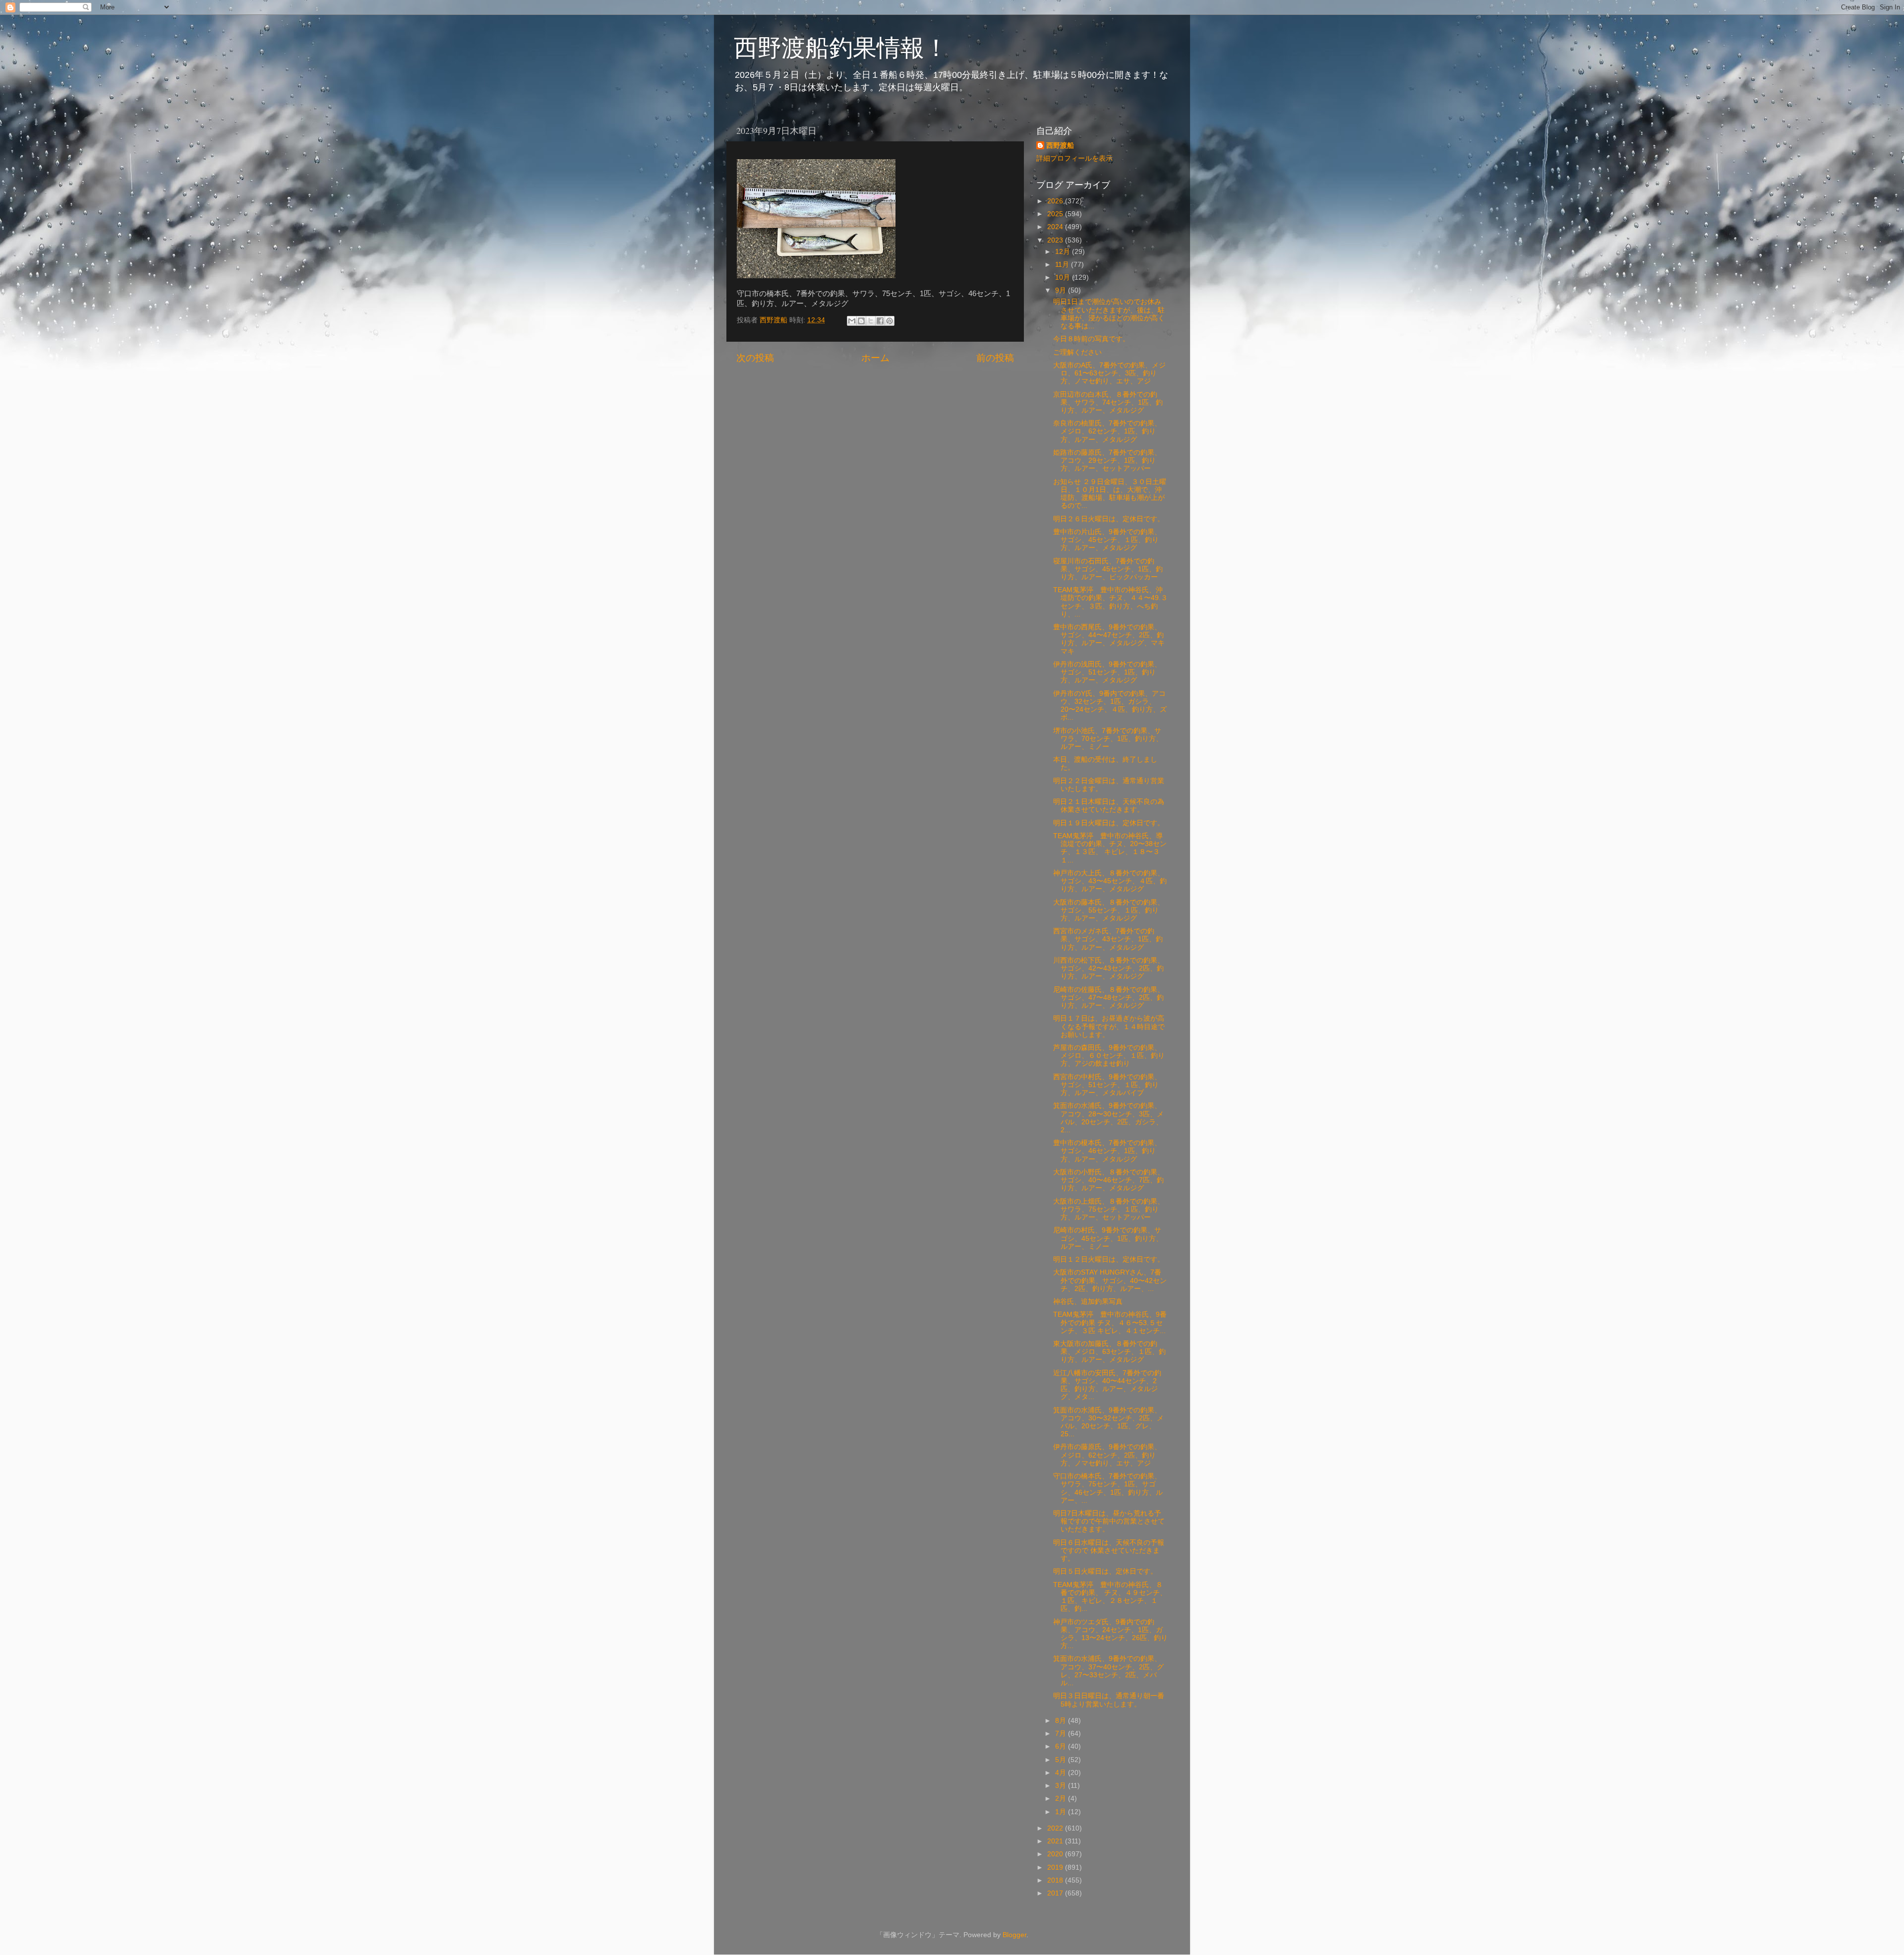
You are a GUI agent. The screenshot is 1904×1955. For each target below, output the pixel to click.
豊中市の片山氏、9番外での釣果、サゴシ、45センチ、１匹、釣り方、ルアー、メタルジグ (1107, 540)
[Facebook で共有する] (880, 321)
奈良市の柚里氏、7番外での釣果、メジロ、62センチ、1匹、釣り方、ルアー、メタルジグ (1107, 431)
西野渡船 (1060, 146)
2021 (1056, 1841)
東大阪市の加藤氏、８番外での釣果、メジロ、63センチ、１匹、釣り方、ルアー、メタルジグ (1109, 1352)
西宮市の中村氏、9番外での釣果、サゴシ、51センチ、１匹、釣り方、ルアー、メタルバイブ (1107, 1085)
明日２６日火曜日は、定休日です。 (1109, 519)
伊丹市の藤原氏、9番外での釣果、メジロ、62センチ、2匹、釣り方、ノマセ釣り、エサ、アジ (1107, 1455)
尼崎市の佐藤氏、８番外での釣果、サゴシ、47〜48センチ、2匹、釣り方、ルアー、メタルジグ (1109, 998)
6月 (1062, 1746)
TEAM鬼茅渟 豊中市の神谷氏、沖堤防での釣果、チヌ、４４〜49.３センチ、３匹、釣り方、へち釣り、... (1110, 602)
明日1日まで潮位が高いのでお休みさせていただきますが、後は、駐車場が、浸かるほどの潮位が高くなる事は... (1109, 314)
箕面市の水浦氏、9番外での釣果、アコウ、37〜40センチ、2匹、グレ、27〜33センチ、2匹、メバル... (1108, 1671)
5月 (1062, 1760)
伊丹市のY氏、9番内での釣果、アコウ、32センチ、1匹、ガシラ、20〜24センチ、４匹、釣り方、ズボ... (1110, 706)
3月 (1062, 1786)
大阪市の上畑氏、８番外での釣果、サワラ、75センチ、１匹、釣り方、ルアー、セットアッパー (1109, 1209)
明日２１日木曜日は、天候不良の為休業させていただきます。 (1109, 806)
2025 (1056, 214)
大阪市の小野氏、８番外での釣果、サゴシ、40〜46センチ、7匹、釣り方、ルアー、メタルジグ (1109, 1180)
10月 (1064, 277)
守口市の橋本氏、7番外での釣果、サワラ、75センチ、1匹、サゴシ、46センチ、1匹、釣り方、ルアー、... (1108, 1488)
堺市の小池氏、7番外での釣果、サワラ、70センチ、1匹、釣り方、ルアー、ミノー (1108, 739)
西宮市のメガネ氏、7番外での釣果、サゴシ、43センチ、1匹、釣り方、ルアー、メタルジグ (1108, 939)
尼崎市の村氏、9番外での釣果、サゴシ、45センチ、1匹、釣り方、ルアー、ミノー (1108, 1238)
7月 (1062, 1734)
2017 (1056, 1893)
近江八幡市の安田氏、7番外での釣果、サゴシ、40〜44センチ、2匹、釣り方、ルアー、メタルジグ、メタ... (1107, 1385)
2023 (1056, 240)
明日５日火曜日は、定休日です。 (1105, 1571)
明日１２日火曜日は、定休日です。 (1109, 1259)
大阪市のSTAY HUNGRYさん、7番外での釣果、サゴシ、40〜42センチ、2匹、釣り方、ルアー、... (1110, 1280)
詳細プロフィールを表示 (1074, 158)
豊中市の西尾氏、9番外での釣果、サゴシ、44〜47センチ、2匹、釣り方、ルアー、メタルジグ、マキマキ (1109, 639)
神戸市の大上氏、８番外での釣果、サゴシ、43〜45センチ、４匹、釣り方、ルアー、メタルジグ (1110, 881)
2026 (1056, 201)
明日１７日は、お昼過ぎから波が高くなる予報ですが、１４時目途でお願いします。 (1109, 1026)
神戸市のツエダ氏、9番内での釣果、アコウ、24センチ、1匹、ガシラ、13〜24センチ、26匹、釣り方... (1110, 1634)
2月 (1062, 1799)
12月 (1064, 252)
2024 (1056, 227)
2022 (1056, 1828)
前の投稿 (995, 358)
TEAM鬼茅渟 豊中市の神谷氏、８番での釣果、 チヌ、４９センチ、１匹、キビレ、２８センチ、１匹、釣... (1110, 1597)
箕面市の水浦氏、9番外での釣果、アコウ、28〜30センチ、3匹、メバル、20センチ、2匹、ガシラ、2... (1108, 1118)
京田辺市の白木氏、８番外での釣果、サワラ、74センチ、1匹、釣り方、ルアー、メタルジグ (1108, 402)
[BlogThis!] (861, 321)
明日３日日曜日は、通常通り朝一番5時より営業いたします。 (1109, 1700)
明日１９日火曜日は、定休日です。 (1109, 823)
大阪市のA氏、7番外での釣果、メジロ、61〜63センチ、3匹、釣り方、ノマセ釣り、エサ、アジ (1109, 373)
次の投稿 (755, 358)
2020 (1056, 1854)
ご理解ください (1077, 352)
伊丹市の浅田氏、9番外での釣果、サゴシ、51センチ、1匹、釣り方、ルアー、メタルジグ (1107, 672)
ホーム (875, 358)
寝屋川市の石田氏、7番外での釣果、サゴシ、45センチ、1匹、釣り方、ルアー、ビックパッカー (1108, 569)
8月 (1062, 1721)
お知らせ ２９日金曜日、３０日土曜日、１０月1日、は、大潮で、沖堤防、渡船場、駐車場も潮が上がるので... (1110, 494)
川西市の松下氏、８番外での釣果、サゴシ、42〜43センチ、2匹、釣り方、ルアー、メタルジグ (1109, 968)
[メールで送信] (852, 321)
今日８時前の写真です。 (1091, 339)
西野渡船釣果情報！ (841, 47)
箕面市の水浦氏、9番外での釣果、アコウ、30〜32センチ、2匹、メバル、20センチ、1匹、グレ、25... (1108, 1422)
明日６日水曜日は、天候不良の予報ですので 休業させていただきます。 (1109, 1551)
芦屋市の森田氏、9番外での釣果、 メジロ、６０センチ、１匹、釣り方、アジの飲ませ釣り (1109, 1056)
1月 (1062, 1812)
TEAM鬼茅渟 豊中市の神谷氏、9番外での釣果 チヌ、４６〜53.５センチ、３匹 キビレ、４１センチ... (1110, 1322)
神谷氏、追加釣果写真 (1088, 1302)
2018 (1056, 1880)
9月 (1062, 290)
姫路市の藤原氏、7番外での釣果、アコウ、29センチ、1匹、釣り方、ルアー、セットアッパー (1107, 460)
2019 (1056, 1867)
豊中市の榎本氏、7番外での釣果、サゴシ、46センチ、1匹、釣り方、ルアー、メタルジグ (1107, 1151)
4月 (1062, 1773)
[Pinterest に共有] (890, 321)
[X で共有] (871, 321)
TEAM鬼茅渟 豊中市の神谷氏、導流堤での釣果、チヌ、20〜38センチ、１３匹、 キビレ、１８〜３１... (1110, 848)
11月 (1063, 265)
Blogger (1014, 1935)
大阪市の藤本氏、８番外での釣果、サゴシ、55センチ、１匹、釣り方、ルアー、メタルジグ (1109, 910)
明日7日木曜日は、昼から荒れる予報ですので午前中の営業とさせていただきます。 (1109, 1521)
